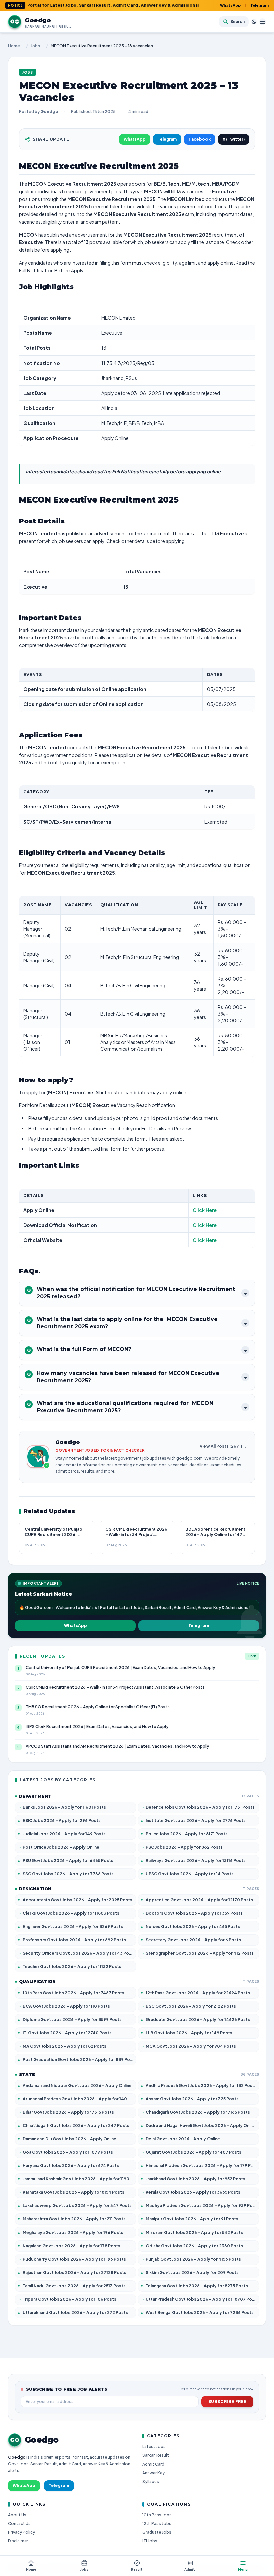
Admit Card (153, 2464)
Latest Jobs (154, 2447)
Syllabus (151, 2481)
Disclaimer (18, 2541)
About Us (17, 2515)
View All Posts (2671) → (223, 1446)
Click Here (205, 1210)
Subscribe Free (227, 2402)
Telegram (259, 5)
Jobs (35, 46)
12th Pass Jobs (157, 2523)
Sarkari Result (156, 2455)
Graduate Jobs (157, 2532)
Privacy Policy (22, 2532)
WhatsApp (230, 5)
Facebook (200, 139)
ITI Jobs (150, 2541)
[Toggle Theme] (254, 22)
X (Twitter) (234, 139)
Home (14, 46)
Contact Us (19, 2523)
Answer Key (154, 2473)
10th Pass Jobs (157, 2515)
